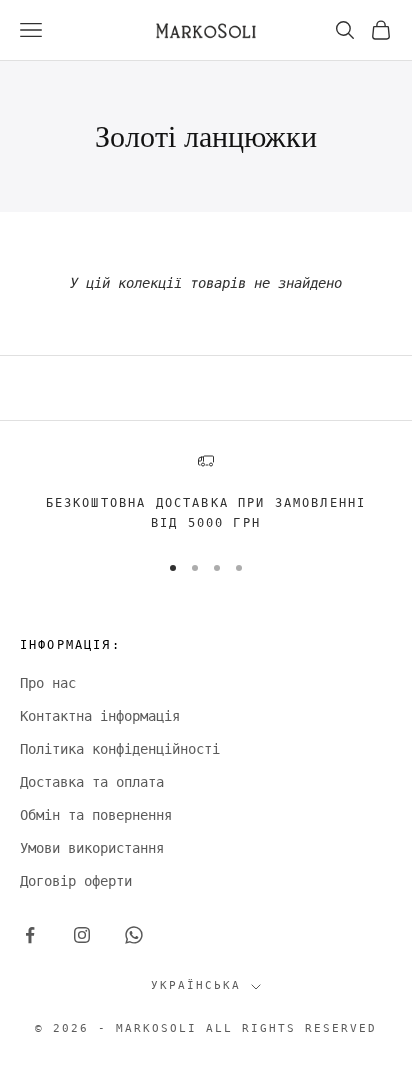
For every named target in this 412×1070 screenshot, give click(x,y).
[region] (206, 493)
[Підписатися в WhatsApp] (134, 935)
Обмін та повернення (96, 815)
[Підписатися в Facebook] (30, 935)
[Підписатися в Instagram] (82, 935)
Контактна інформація (100, 716)
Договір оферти (76, 881)
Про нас (48, 683)
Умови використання (92, 848)
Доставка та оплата (92, 782)
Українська (196, 985)
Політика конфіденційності (120, 749)
